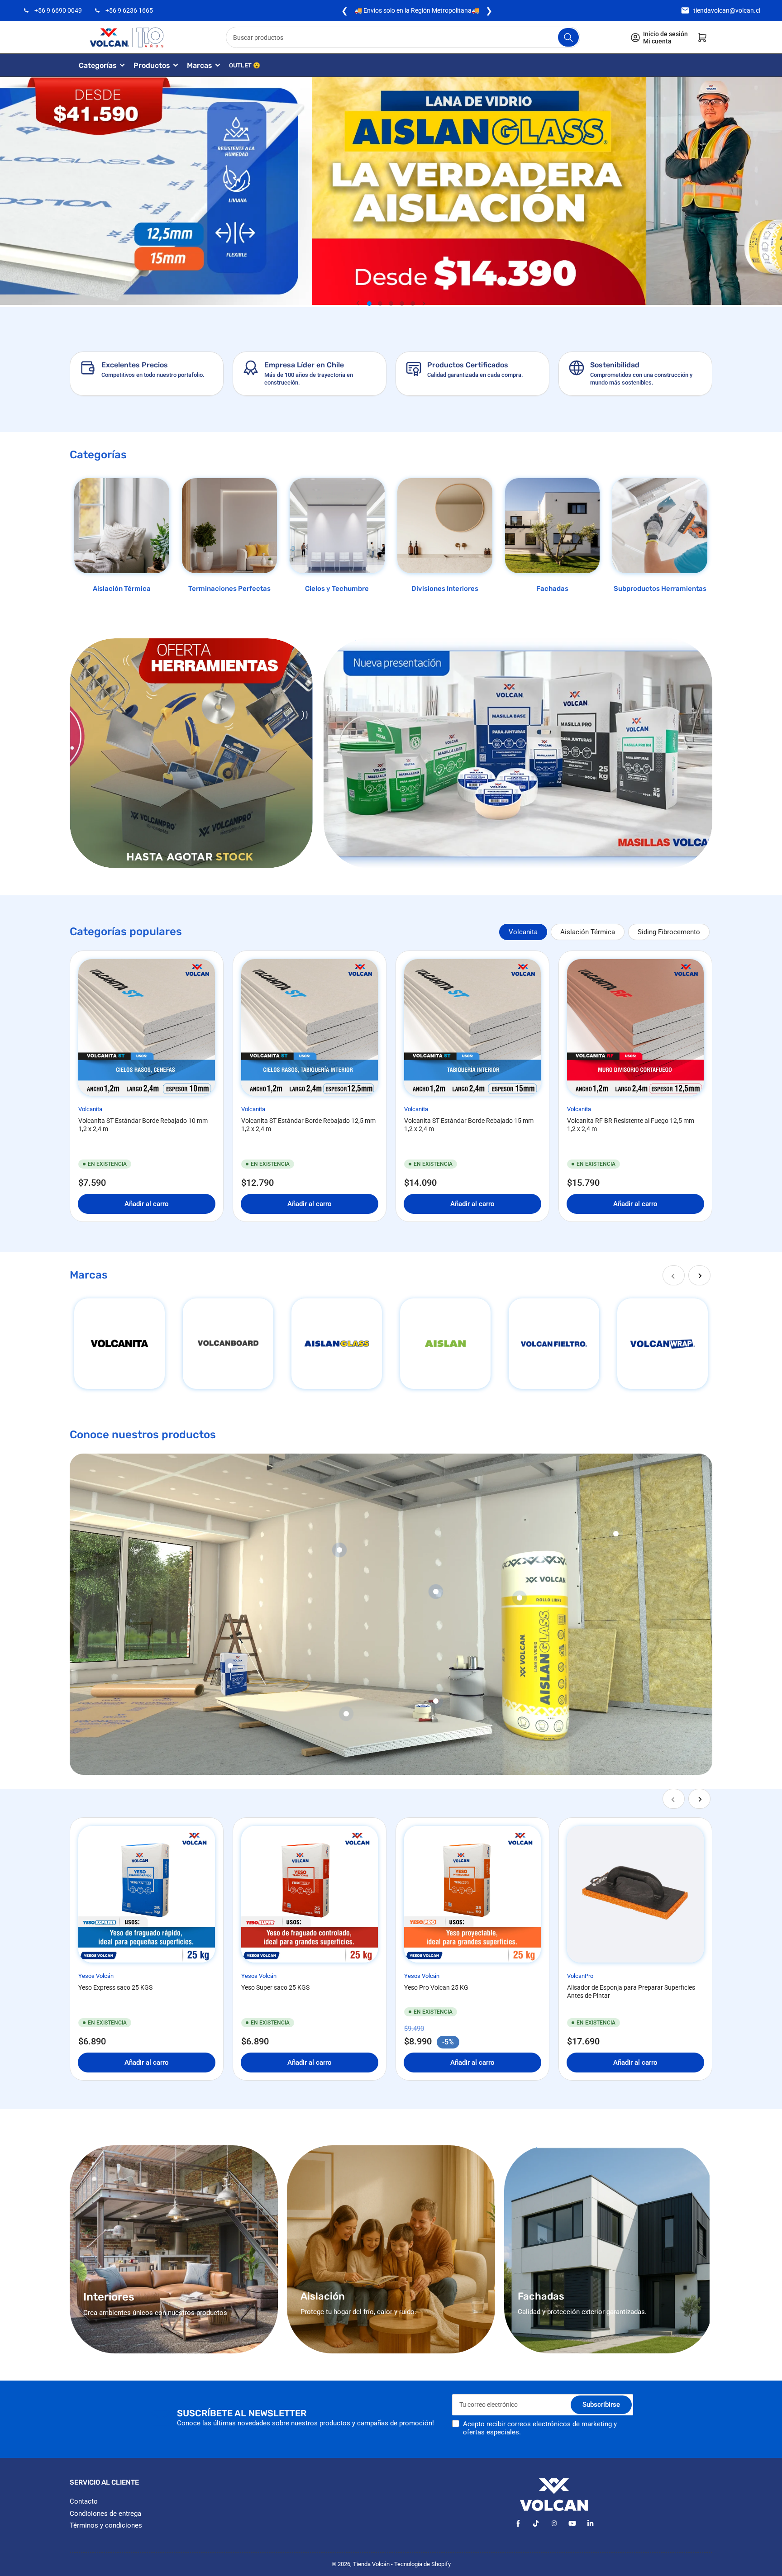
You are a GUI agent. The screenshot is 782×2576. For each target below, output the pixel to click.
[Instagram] (554, 2523)
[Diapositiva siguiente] (424, 304)
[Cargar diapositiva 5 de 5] (413, 304)
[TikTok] (536, 2523)
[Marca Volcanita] (119, 1344)
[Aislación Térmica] (122, 526)
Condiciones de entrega (105, 2514)
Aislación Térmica (122, 589)
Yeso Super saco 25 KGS (275, 1987)
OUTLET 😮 (245, 65)
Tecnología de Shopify (422, 2564)
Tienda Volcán (371, 2564)
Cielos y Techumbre (337, 589)
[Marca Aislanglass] (337, 1344)
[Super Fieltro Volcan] (554, 1344)
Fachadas (552, 589)
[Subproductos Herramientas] (660, 526)
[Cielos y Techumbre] (337, 526)
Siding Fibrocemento (669, 932)
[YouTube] (572, 2523)
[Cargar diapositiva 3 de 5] (391, 304)
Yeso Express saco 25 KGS (115, 1987)
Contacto (84, 2501)
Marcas (200, 65)
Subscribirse (601, 2405)
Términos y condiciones (106, 2525)
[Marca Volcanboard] (228, 1344)
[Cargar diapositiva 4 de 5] (402, 304)
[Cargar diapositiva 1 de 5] (369, 304)
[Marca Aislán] (445, 1344)
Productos (152, 65)
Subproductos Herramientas (660, 589)
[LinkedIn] (590, 2523)
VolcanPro (580, 1976)
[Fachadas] (553, 526)
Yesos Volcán (96, 1976)
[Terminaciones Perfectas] (229, 526)
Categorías (98, 65)
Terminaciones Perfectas (229, 589)
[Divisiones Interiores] (445, 526)
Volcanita (523, 932)
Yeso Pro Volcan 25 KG (436, 1987)
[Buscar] (568, 37)
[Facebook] (518, 2523)
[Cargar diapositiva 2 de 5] (380, 304)
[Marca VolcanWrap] (663, 1344)
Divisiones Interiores (445, 589)
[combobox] (403, 37)
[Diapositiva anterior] (358, 304)
